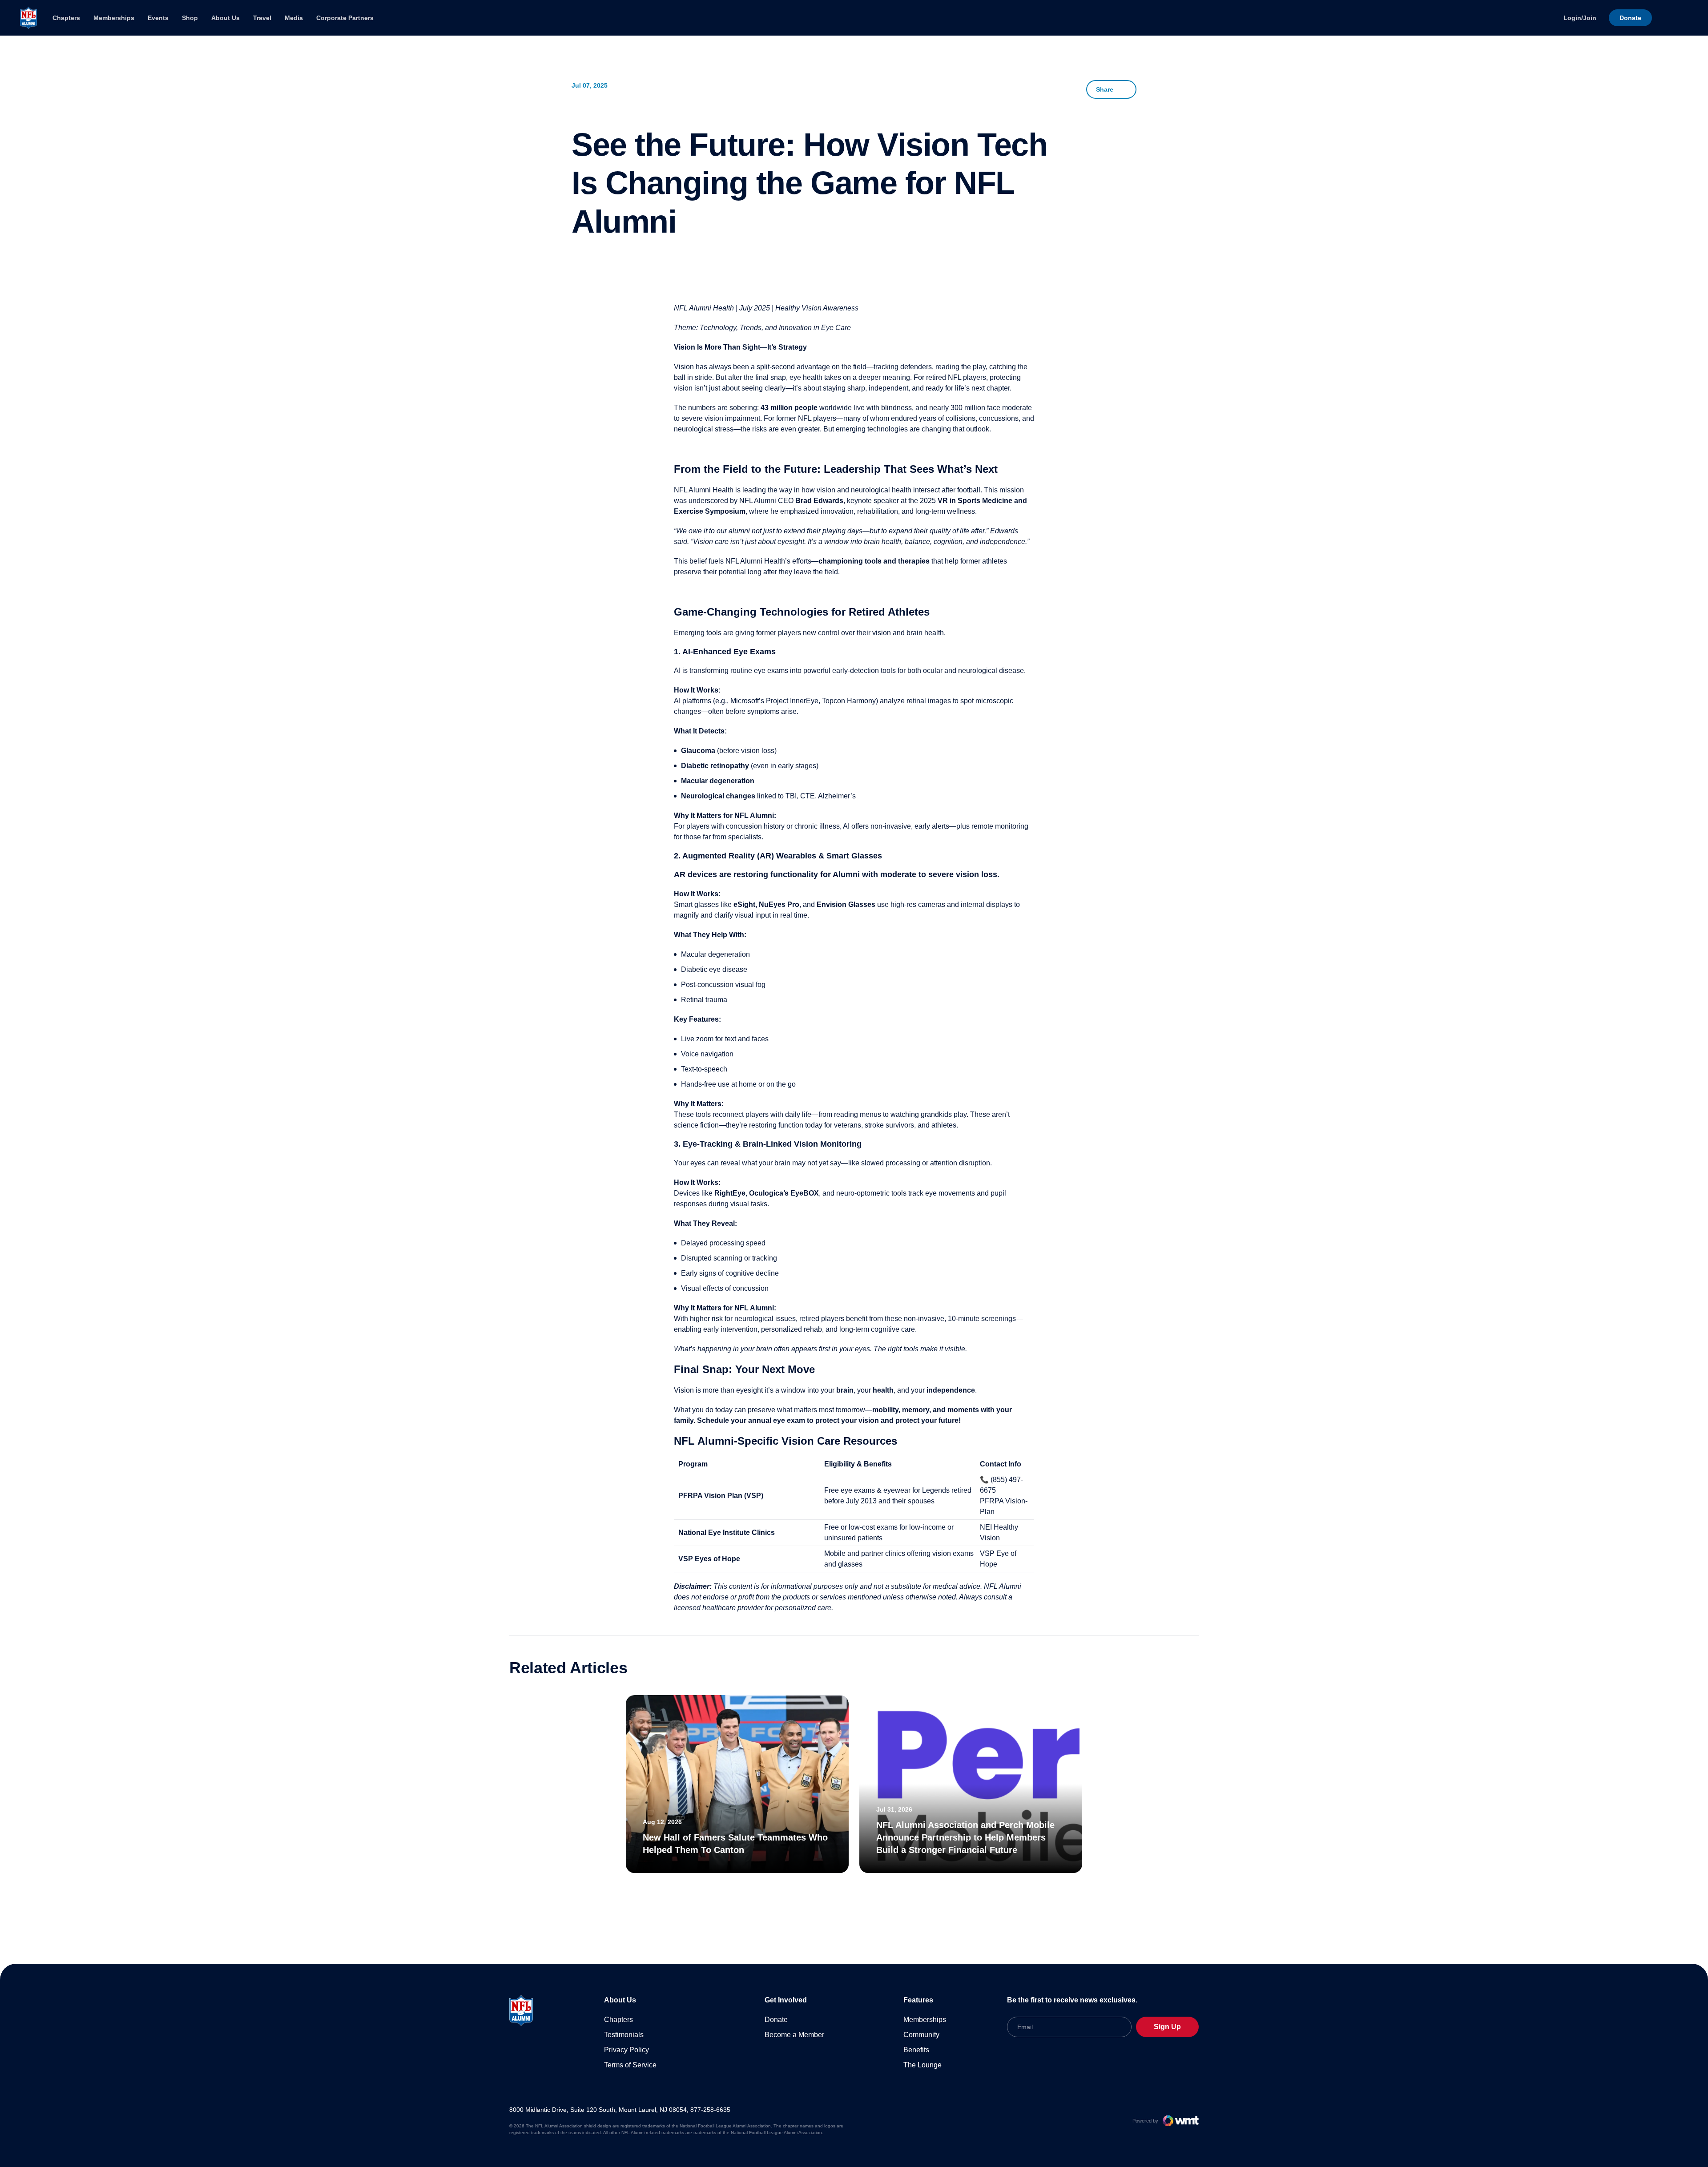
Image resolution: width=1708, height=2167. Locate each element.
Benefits (916, 2050)
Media (294, 18)
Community (921, 2035)
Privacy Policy (626, 2050)
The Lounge (922, 2065)
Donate (776, 2020)
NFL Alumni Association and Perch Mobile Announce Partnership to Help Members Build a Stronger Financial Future (965, 1837)
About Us (226, 18)
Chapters (66, 18)
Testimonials (624, 2035)
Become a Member (794, 2035)
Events (158, 18)
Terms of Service (630, 2065)
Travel (262, 18)
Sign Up (1167, 2027)
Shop (190, 18)
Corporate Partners (345, 18)
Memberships (114, 18)
